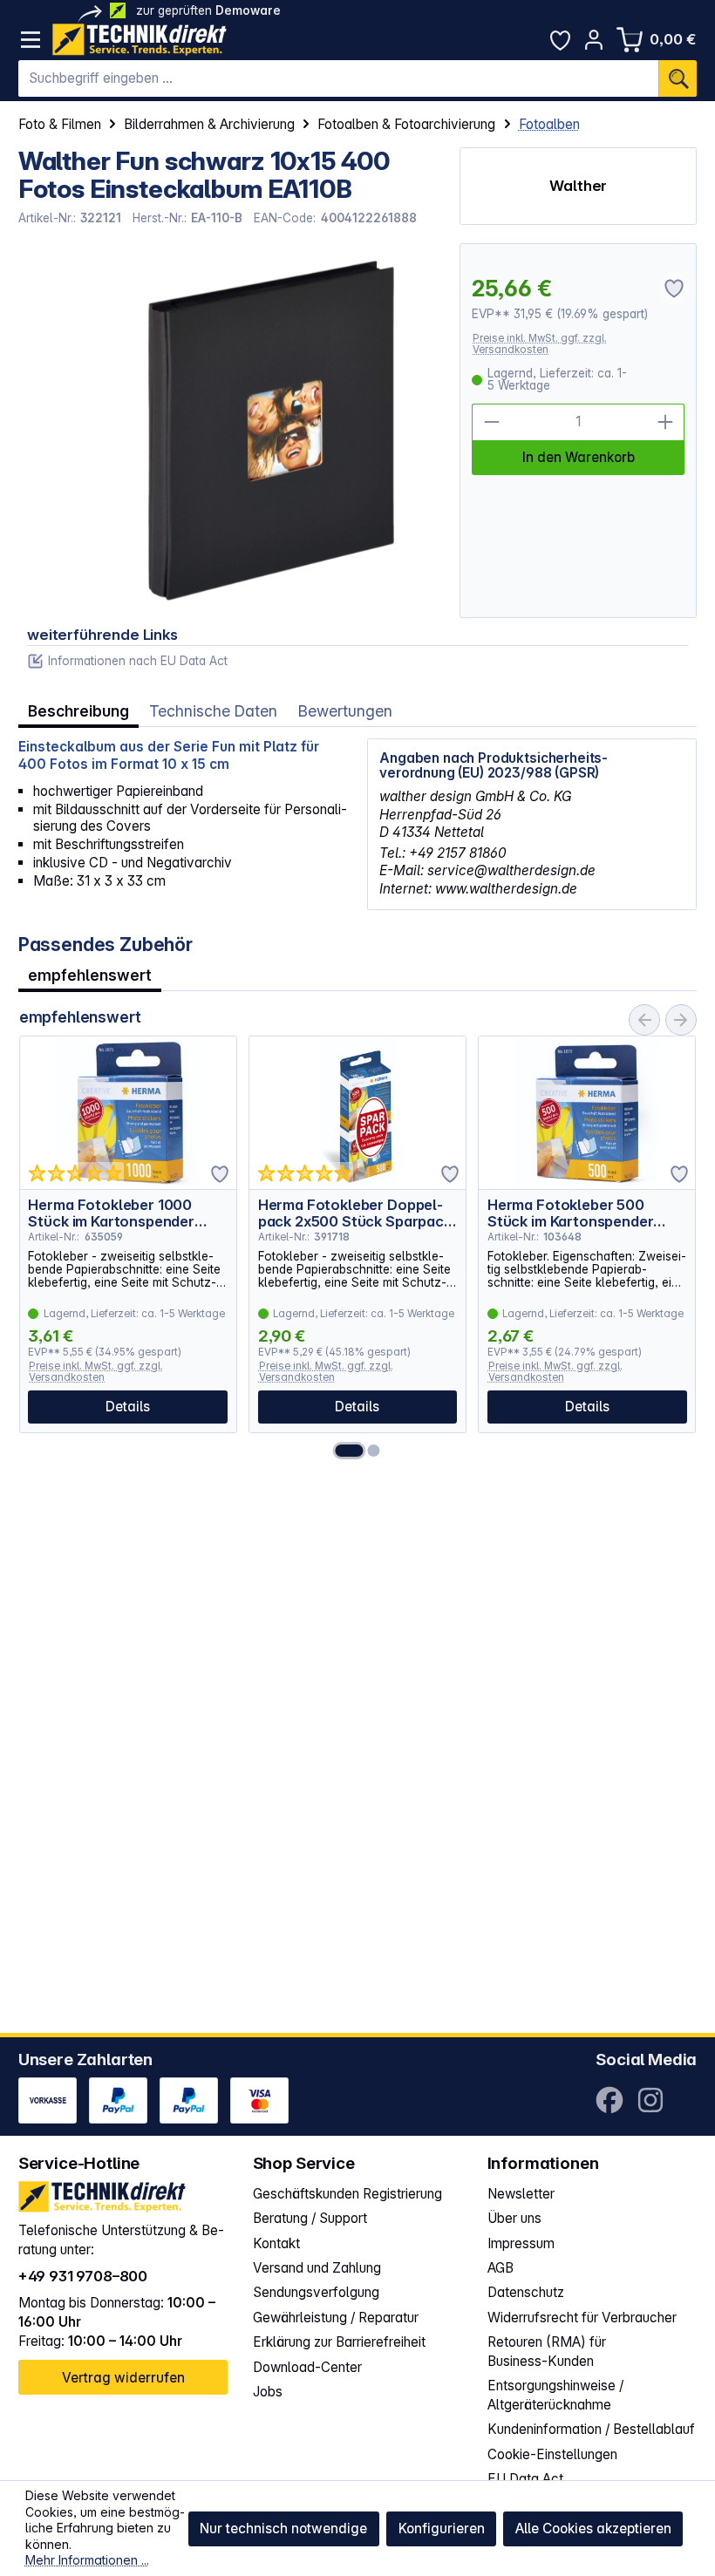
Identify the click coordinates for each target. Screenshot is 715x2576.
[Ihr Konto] (594, 40)
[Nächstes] (681, 1020)
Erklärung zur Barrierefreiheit (339, 2342)
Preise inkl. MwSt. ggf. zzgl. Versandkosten (540, 344)
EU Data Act (525, 2479)
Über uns (514, 2218)
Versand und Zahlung (317, 2268)
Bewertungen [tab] (345, 711)
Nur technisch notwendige (283, 2528)
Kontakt (276, 2243)
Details (128, 1407)
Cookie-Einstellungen (552, 2454)
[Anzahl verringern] (490, 422)
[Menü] (31, 40)
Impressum (521, 2243)
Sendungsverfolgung (316, 2292)
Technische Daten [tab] (213, 711)
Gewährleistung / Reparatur (336, 2318)
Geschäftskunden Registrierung (347, 2194)
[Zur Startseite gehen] (140, 40)
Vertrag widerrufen (123, 2378)
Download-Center (307, 2367)
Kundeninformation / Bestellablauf (591, 2429)
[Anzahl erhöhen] (666, 422)
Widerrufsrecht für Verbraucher (582, 2318)
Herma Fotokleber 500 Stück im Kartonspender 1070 (570, 1213)
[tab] (78, 711)
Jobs (268, 2392)
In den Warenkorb (579, 457)
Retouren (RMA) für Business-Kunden (547, 2352)
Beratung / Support (310, 2218)
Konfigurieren (442, 2528)
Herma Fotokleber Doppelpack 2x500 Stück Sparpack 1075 (355, 1213)
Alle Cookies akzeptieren (593, 2528)
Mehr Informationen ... (87, 2560)
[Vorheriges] (644, 1020)
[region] (230, 431)
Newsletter (521, 2194)
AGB (500, 2268)
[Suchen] (678, 78)
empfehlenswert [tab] (90, 975)
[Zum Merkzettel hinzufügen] (220, 1174)
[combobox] (339, 78)
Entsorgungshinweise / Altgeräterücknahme (555, 2395)
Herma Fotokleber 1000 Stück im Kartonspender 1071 (111, 1213)
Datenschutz (526, 2292)
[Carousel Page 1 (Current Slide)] (349, 1451)
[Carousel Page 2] (374, 1451)
